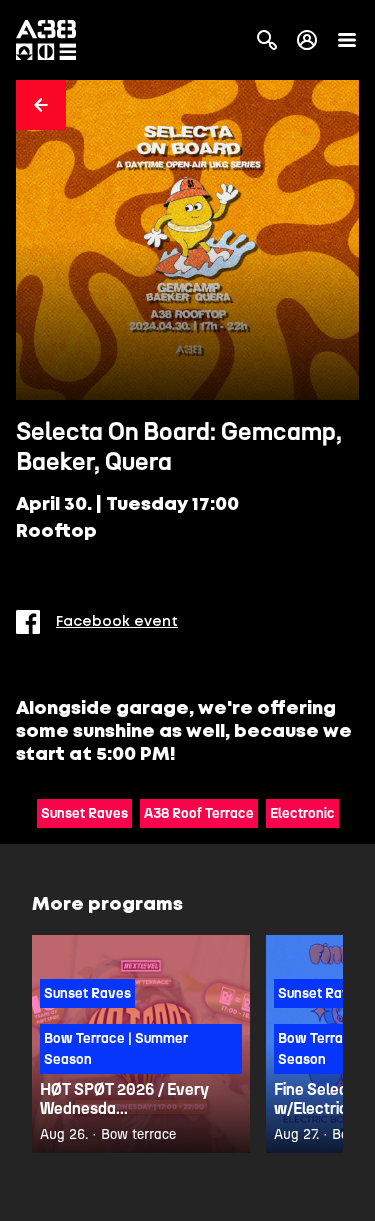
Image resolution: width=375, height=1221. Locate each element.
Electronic (302, 813)
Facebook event (117, 622)
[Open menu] (347, 40)
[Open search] (267, 40)
